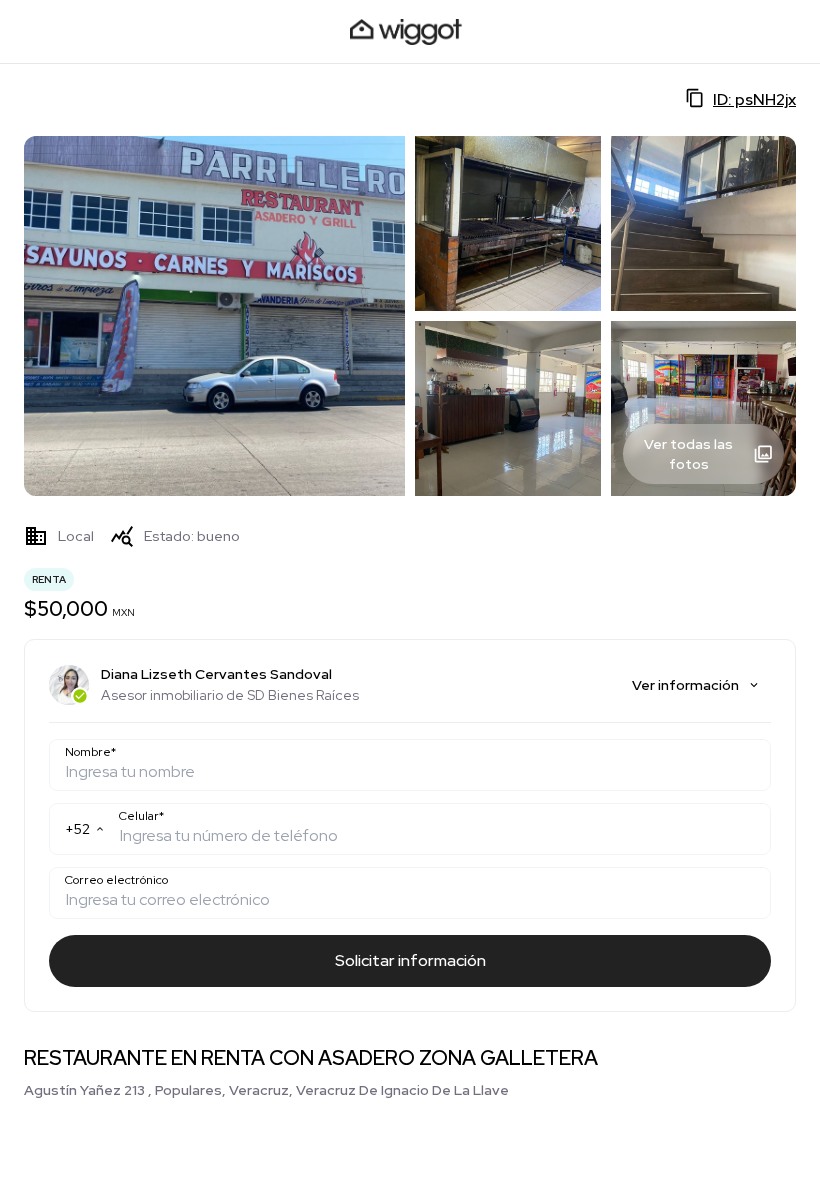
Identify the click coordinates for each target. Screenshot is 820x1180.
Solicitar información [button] (410, 960)
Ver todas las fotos (688, 454)
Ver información (685, 685)
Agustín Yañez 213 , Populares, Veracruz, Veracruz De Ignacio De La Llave (266, 1090)
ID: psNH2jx (754, 99)
